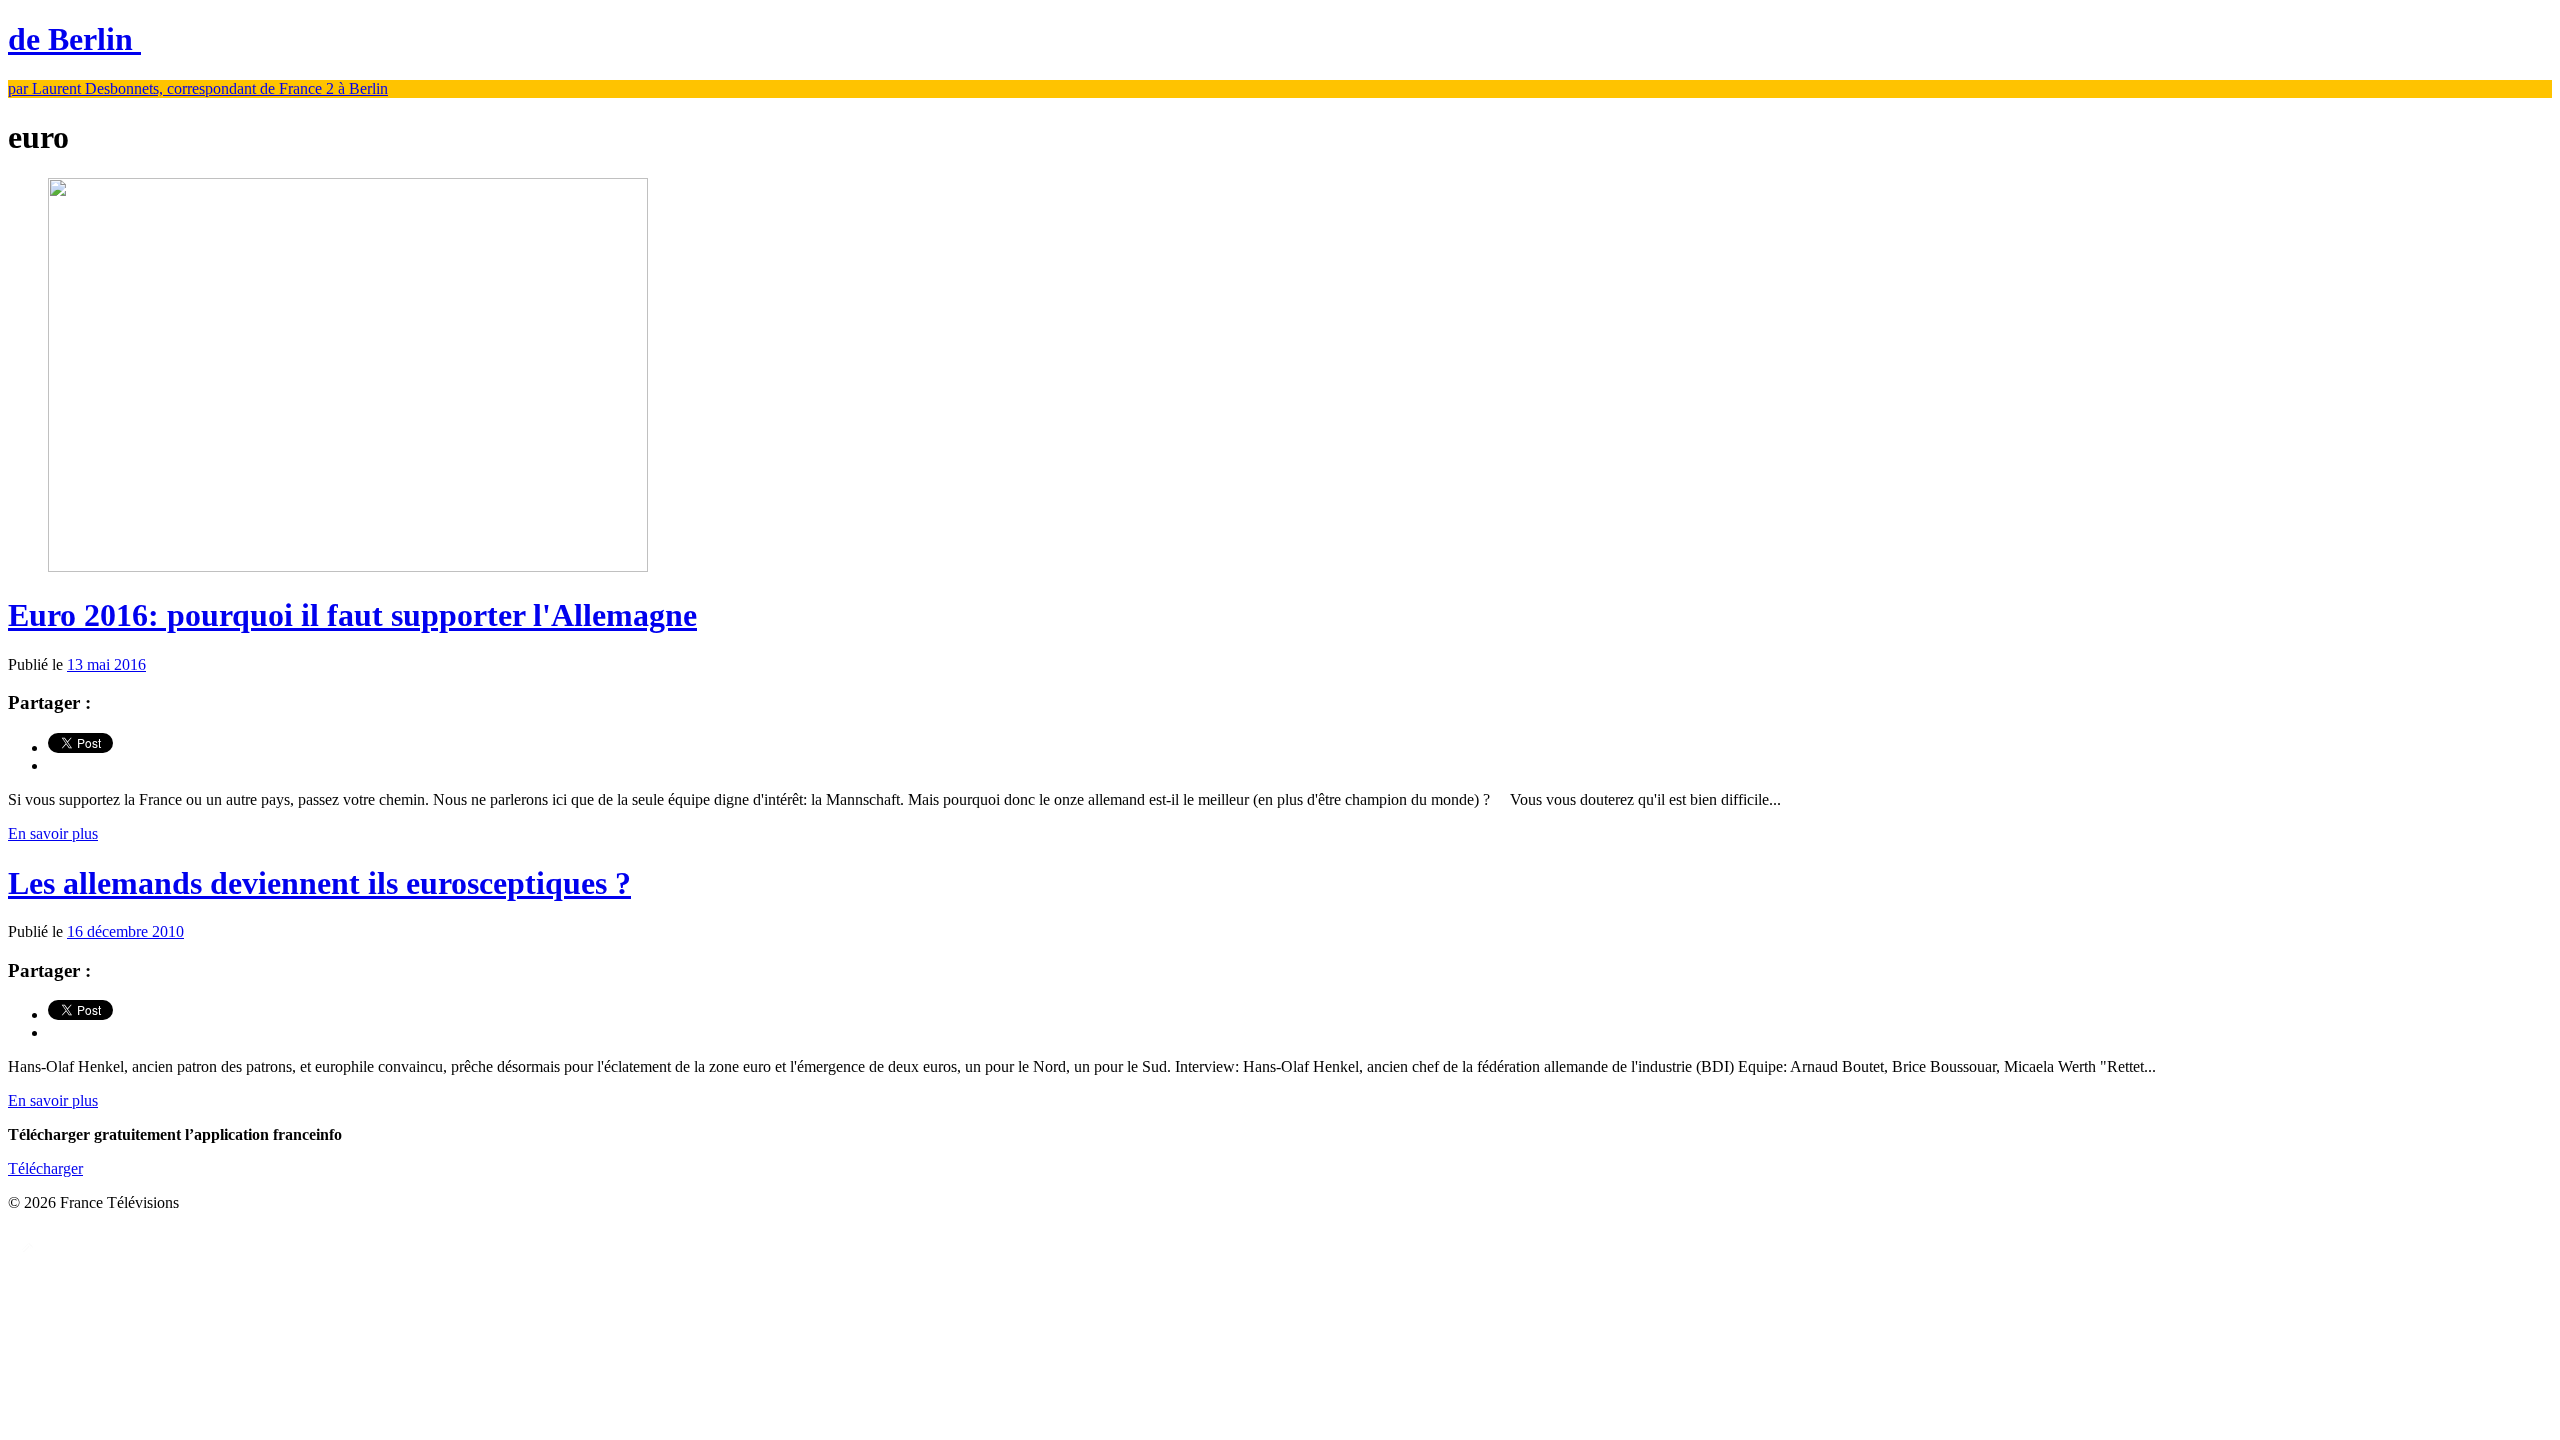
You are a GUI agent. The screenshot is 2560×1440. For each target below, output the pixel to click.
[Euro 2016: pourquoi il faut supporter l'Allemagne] (348, 566)
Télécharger (45, 1168)
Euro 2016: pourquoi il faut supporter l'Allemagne (352, 615)
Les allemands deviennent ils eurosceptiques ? (319, 883)
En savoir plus (53, 833)
